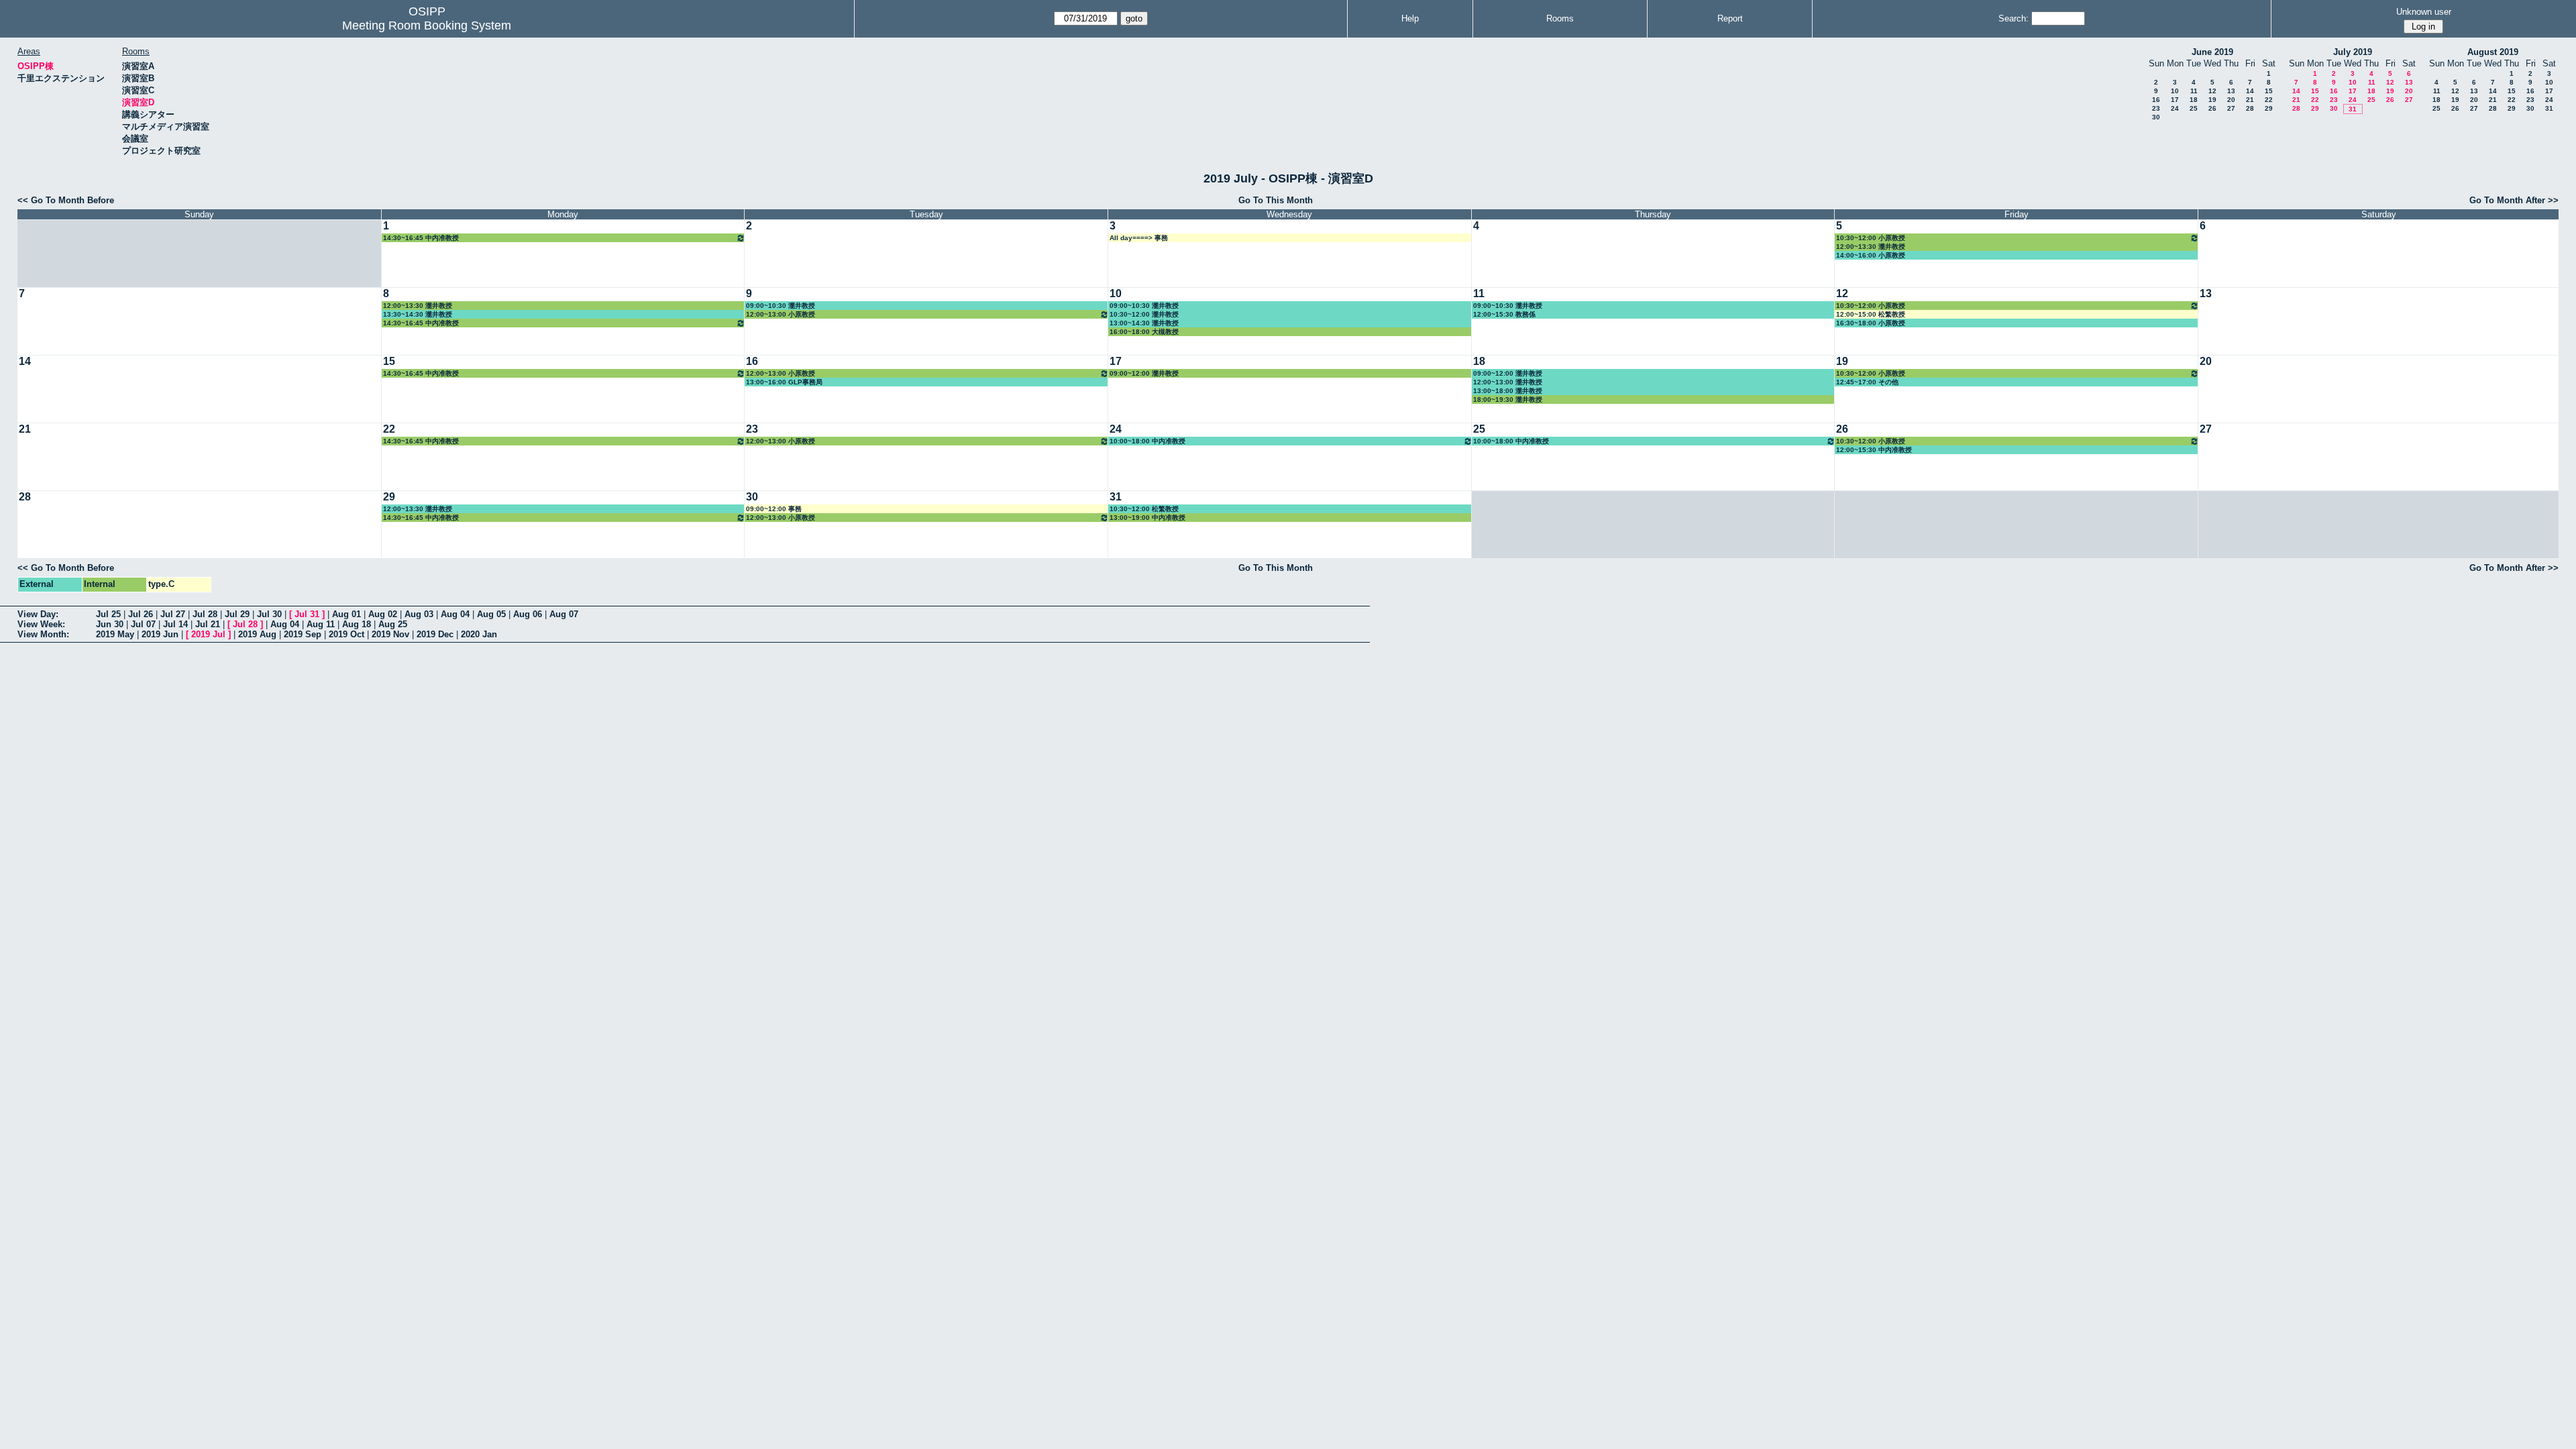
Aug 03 (419, 614)
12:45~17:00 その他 (1867, 382)
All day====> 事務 (1139, 238)
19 (2212, 100)
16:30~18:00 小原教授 (1871, 323)
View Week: (41, 624)
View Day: (38, 614)
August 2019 (2493, 52)
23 (2156, 108)
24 (2175, 108)
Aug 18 (357, 624)
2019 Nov (390, 634)
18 (2194, 100)
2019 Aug (257, 634)
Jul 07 (143, 624)
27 (2231, 108)
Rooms (1560, 18)
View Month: (43, 634)
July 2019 (2353, 52)
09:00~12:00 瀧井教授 (1144, 373)
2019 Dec (435, 634)
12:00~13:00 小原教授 (781, 314)
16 (2156, 100)
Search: (2014, 18)
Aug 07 (564, 614)
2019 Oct (346, 634)
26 (2212, 108)
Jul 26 (141, 614)
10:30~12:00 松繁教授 (1144, 509)
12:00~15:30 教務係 (1504, 314)
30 (2156, 117)
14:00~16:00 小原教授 (1871, 255)
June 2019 (2212, 52)
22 (2269, 100)
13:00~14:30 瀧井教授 (1144, 323)
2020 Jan (479, 634)
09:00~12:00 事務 (774, 509)
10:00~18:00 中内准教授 (1147, 441)
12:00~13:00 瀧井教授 (1508, 382)
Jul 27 (173, 614)
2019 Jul (208, 634)
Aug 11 (321, 624)
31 (2353, 109)
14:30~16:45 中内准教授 (421, 238)
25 (2194, 108)
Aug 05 (491, 614)
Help (1410, 18)
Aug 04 (455, 614)
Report (1730, 18)
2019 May (115, 634)
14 (2250, 91)
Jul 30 (269, 614)
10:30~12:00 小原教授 (1871, 238)
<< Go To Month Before (66, 200)
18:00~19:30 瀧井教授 (1508, 399)
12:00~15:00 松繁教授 (1871, 314)
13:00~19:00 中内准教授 (1147, 518)
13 (2231, 91)
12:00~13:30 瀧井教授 (1871, 247)
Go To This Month (1276, 200)
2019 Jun (160, 634)
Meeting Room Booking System (427, 25)
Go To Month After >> (2514, 200)
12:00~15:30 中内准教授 (1874, 450)
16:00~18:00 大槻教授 (1144, 332)
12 (2212, 91)
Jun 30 (110, 624)
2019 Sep (303, 634)
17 (2175, 100)
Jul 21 (208, 624)
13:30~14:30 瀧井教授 (418, 314)
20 (2231, 100)
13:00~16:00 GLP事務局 (784, 382)
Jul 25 (108, 614)
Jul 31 (307, 614)
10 (2175, 91)
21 (2250, 100)
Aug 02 (383, 614)
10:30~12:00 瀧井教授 (1144, 314)
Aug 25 (393, 624)
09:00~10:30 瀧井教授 (781, 306)
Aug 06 (528, 614)
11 (2194, 91)
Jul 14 (175, 624)
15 (2269, 91)
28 (2250, 108)
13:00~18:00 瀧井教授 (1508, 391)
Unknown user (2424, 12)
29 (2269, 108)
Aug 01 (346, 614)
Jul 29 (237, 614)
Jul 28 (205, 614)
